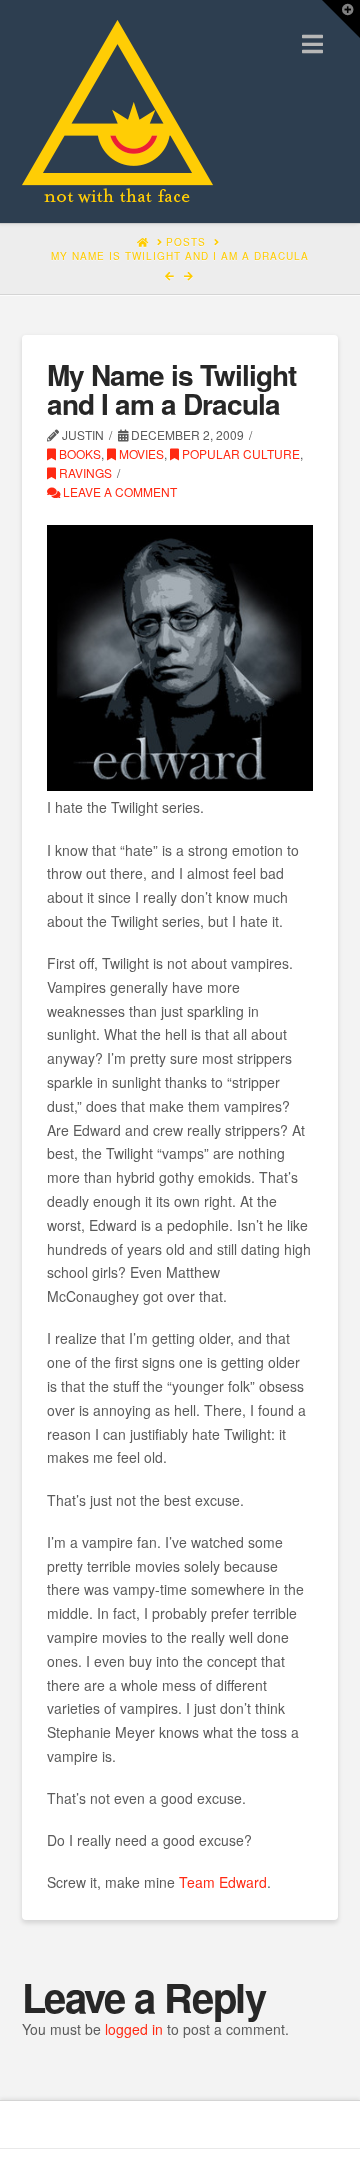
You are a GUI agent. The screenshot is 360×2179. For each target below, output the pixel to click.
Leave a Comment (118, 491)
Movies (140, 453)
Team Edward (223, 1882)
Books (78, 453)
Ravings (84, 472)
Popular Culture (239, 453)
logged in (134, 2029)
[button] (312, 43)
